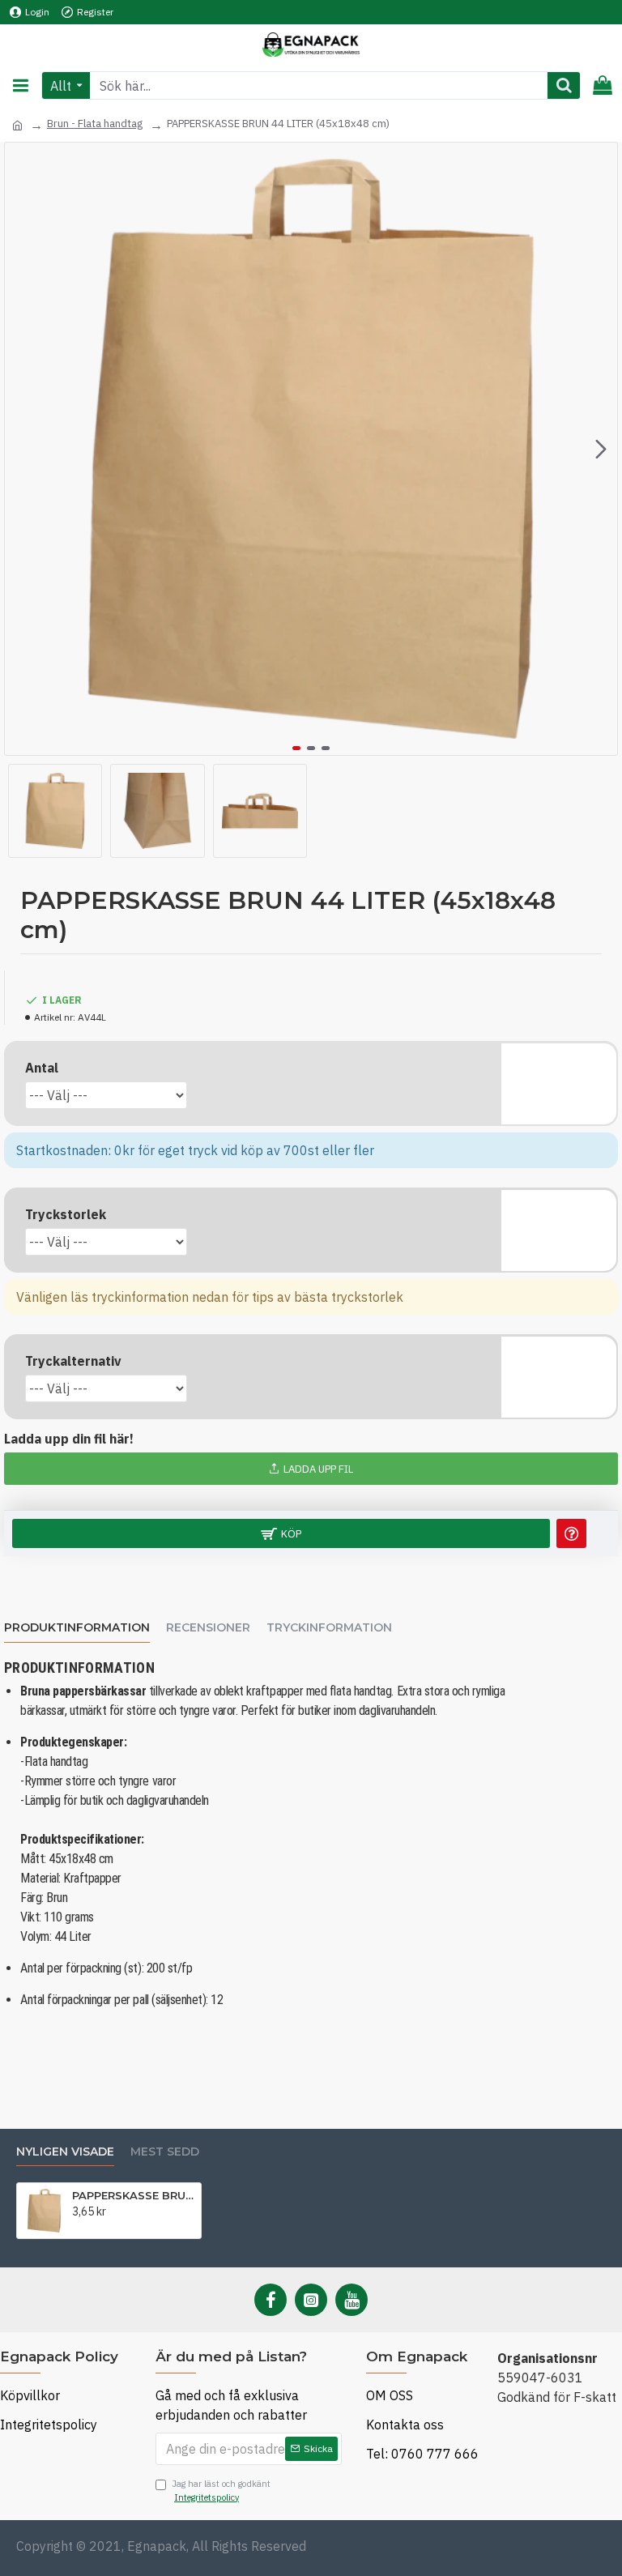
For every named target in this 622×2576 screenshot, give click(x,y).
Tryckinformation (329, 1628)
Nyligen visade (65, 2152)
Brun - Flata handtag (95, 124)
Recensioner (208, 1628)
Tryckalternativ (73, 1361)
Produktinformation (77, 1628)
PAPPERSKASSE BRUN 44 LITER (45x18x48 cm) (134, 2195)
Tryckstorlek (66, 1214)
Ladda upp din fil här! (69, 1439)
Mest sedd (165, 2152)
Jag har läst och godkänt (221, 2491)
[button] (21, 449)
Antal (42, 1068)
